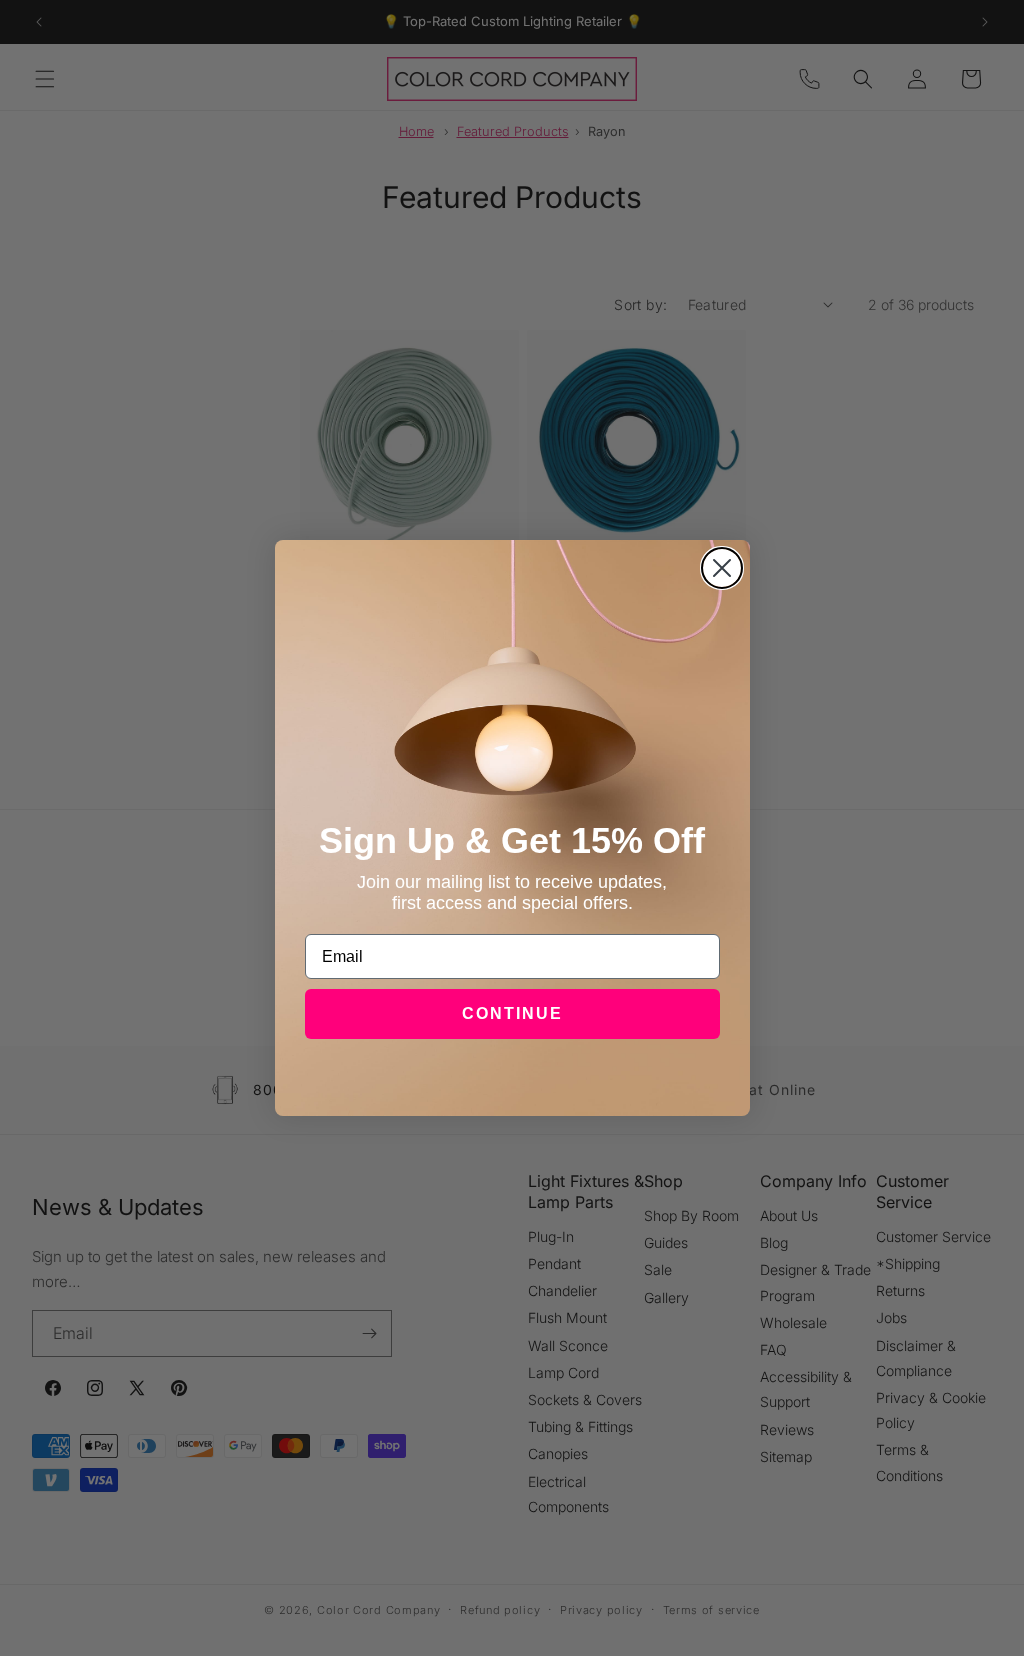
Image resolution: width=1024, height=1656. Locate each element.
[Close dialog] (722, 568)
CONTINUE (512, 1013)
